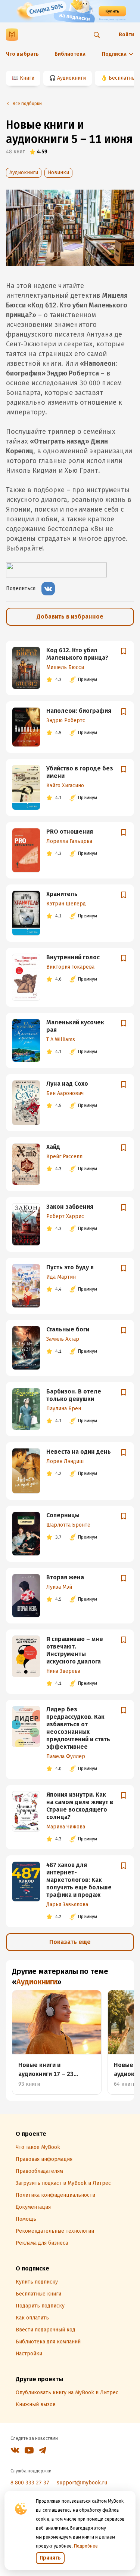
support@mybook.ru (82, 2483)
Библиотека (70, 54)
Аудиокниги (71, 78)
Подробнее (86, 2546)
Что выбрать (22, 54)
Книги (27, 78)
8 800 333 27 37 (30, 2483)
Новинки (58, 173)
